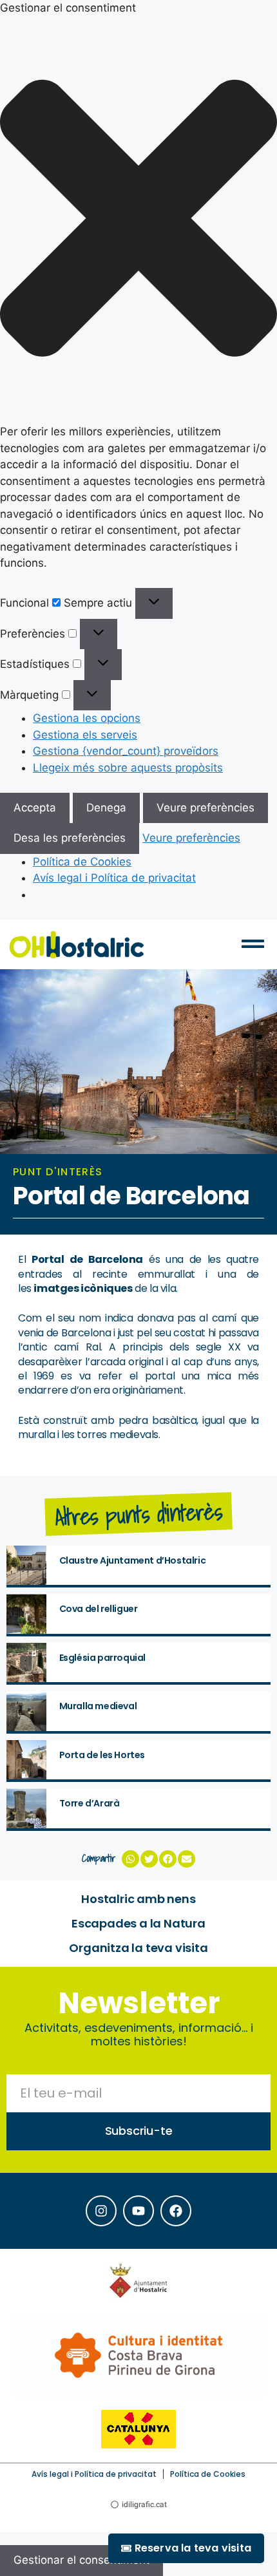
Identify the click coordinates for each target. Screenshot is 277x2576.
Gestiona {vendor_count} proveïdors (126, 751)
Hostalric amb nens (138, 1899)
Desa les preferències (70, 838)
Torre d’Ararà (90, 1803)
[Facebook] (176, 2211)
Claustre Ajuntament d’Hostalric (133, 1560)
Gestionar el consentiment (81, 2560)
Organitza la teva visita (138, 1948)
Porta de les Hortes (102, 1755)
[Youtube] (138, 2211)
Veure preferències (205, 808)
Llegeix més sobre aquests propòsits (128, 768)
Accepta (35, 808)
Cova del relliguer (99, 1609)
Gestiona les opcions (87, 718)
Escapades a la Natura (138, 1923)
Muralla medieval (98, 1706)
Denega (106, 808)
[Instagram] (101, 2211)
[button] (138, 221)
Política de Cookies (82, 862)
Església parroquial (102, 1658)
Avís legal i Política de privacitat (114, 878)
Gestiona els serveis (85, 735)
